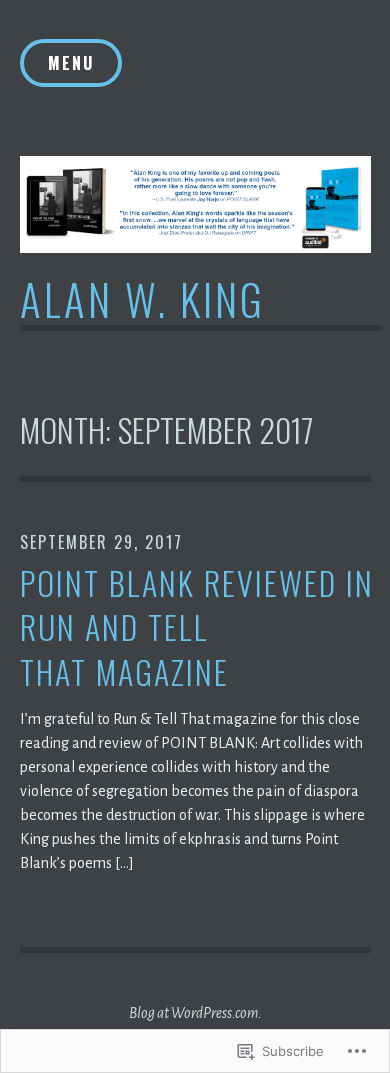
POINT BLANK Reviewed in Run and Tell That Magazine (197, 628)
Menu (71, 63)
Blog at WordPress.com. (195, 1013)
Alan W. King (142, 298)
